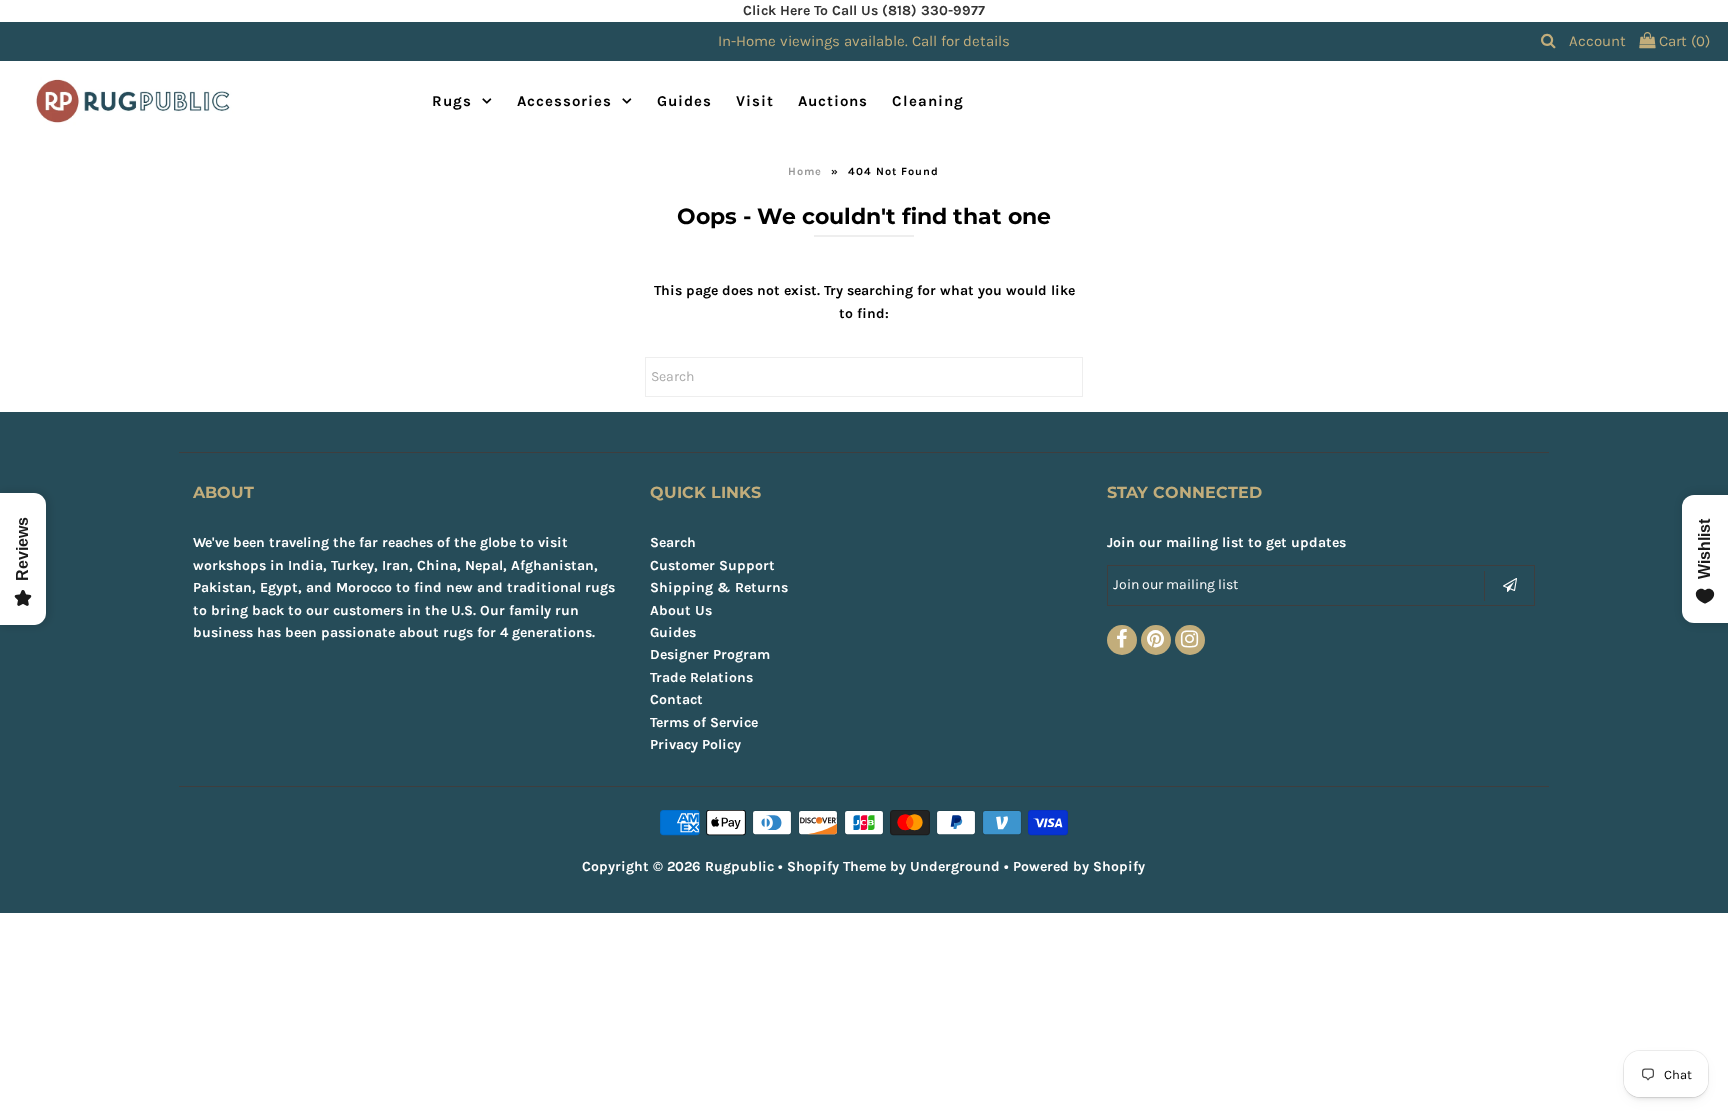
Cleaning (928, 101)
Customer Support (712, 565)
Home (805, 171)
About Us (681, 610)
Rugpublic (739, 866)
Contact (676, 699)
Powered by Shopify (1079, 866)
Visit (755, 101)
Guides (684, 101)
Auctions (833, 101)
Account (1597, 41)
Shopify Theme (836, 866)
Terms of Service (704, 722)
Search (673, 542)
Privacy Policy (695, 744)
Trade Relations (701, 677)
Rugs (452, 101)
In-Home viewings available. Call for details (864, 41)
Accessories (564, 101)
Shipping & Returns (719, 587)
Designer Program (710, 654)
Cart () (1682, 41)
